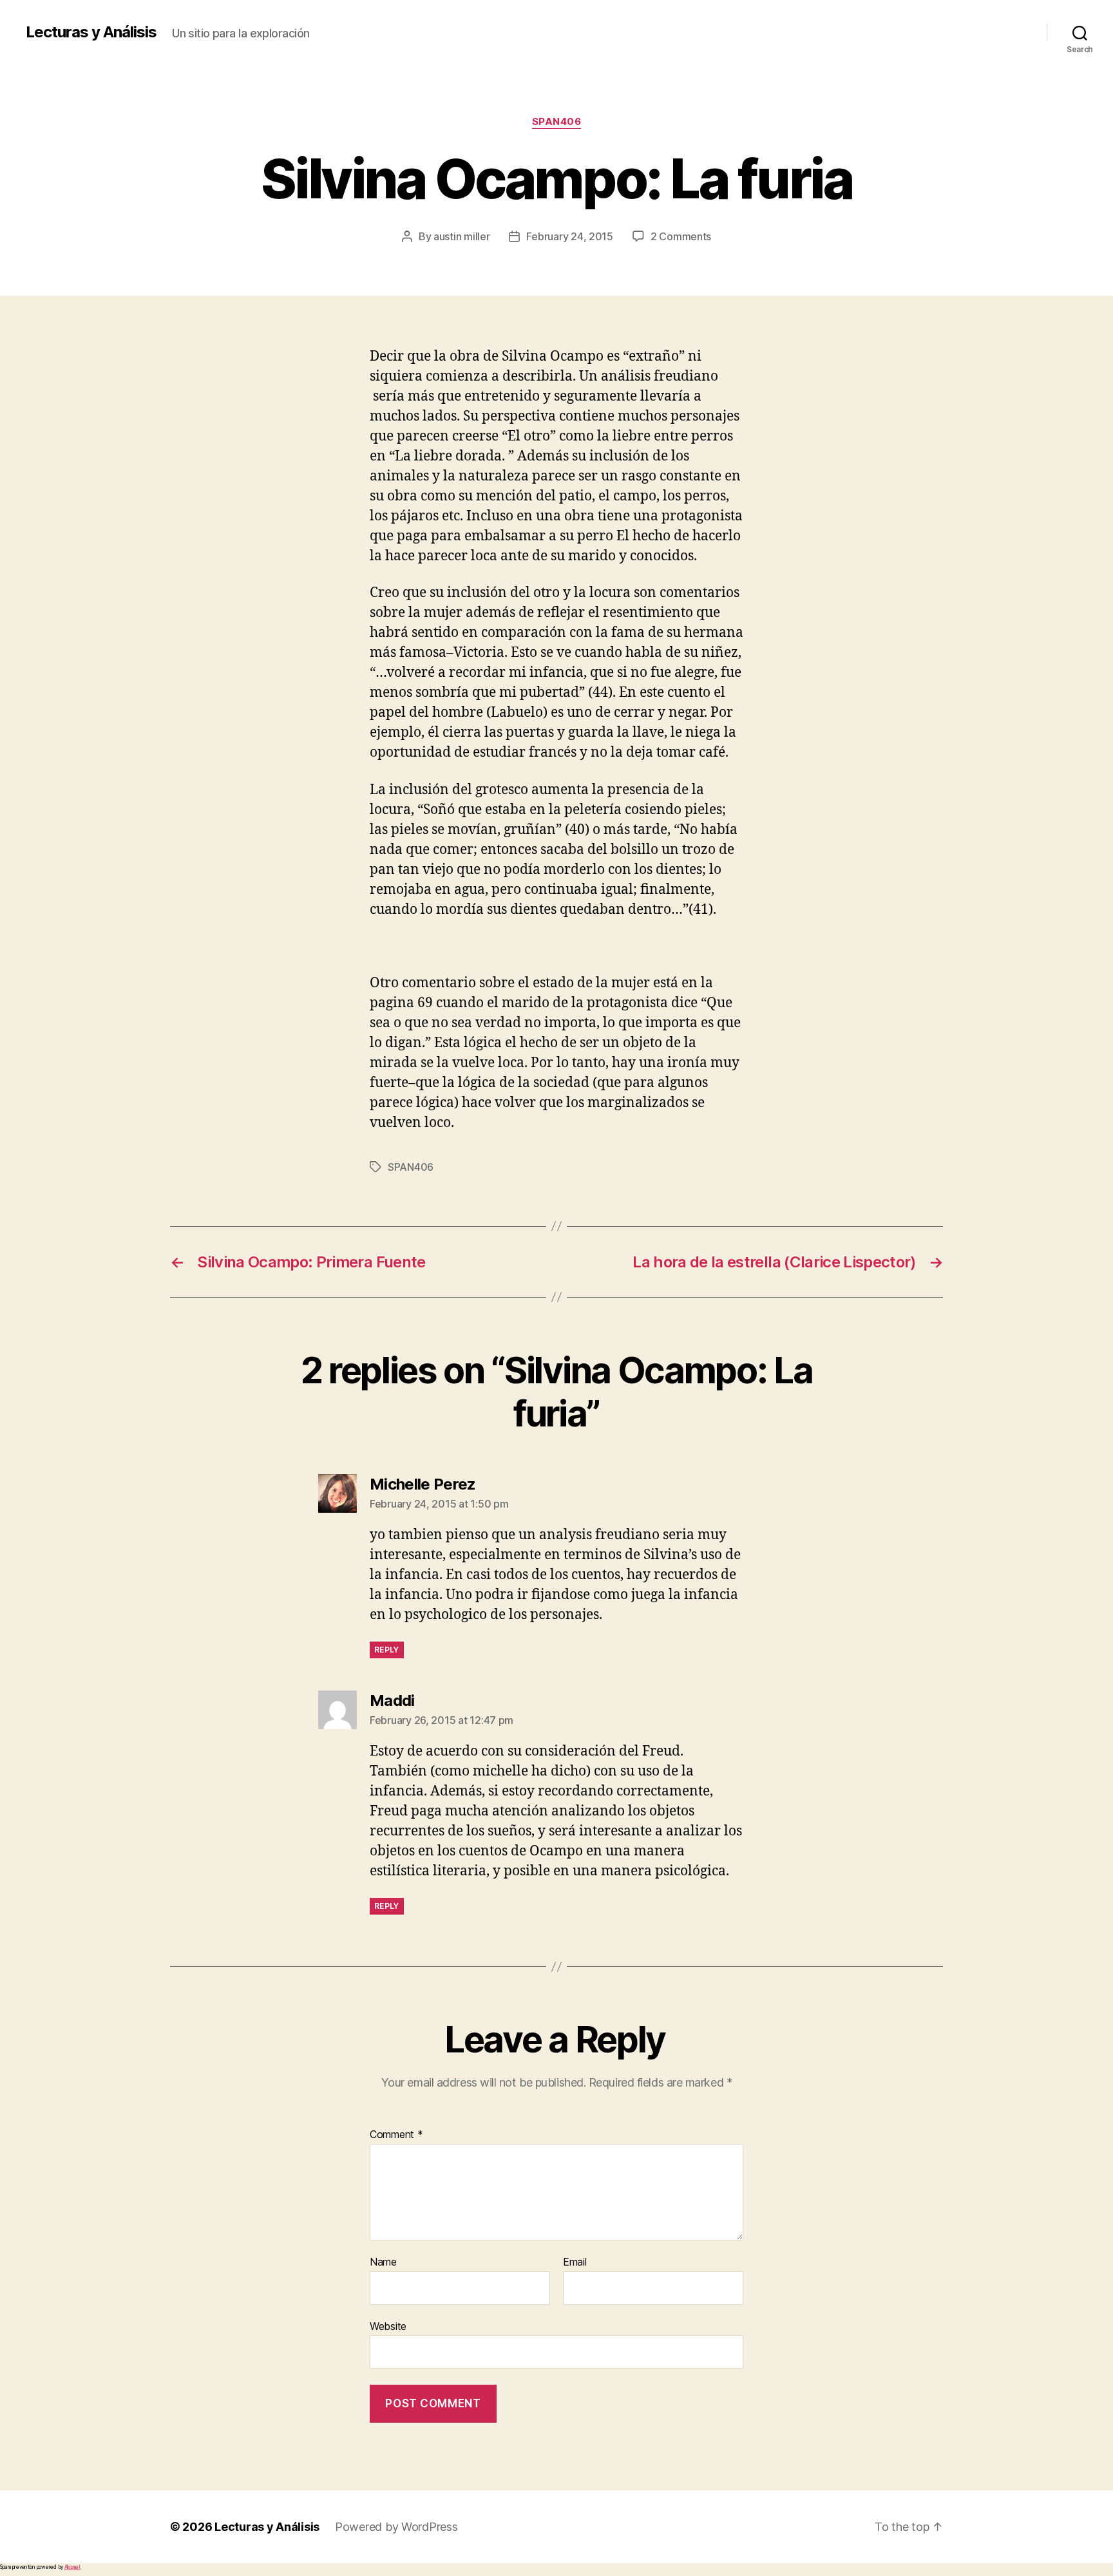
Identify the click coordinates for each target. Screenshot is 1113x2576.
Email (575, 2262)
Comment (396, 2135)
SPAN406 (557, 122)
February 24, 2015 (569, 236)
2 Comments (681, 236)
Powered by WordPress (396, 2527)
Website (388, 2326)
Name (383, 2262)
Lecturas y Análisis (91, 32)
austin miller (462, 236)
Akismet (72, 2567)
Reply (387, 1650)
